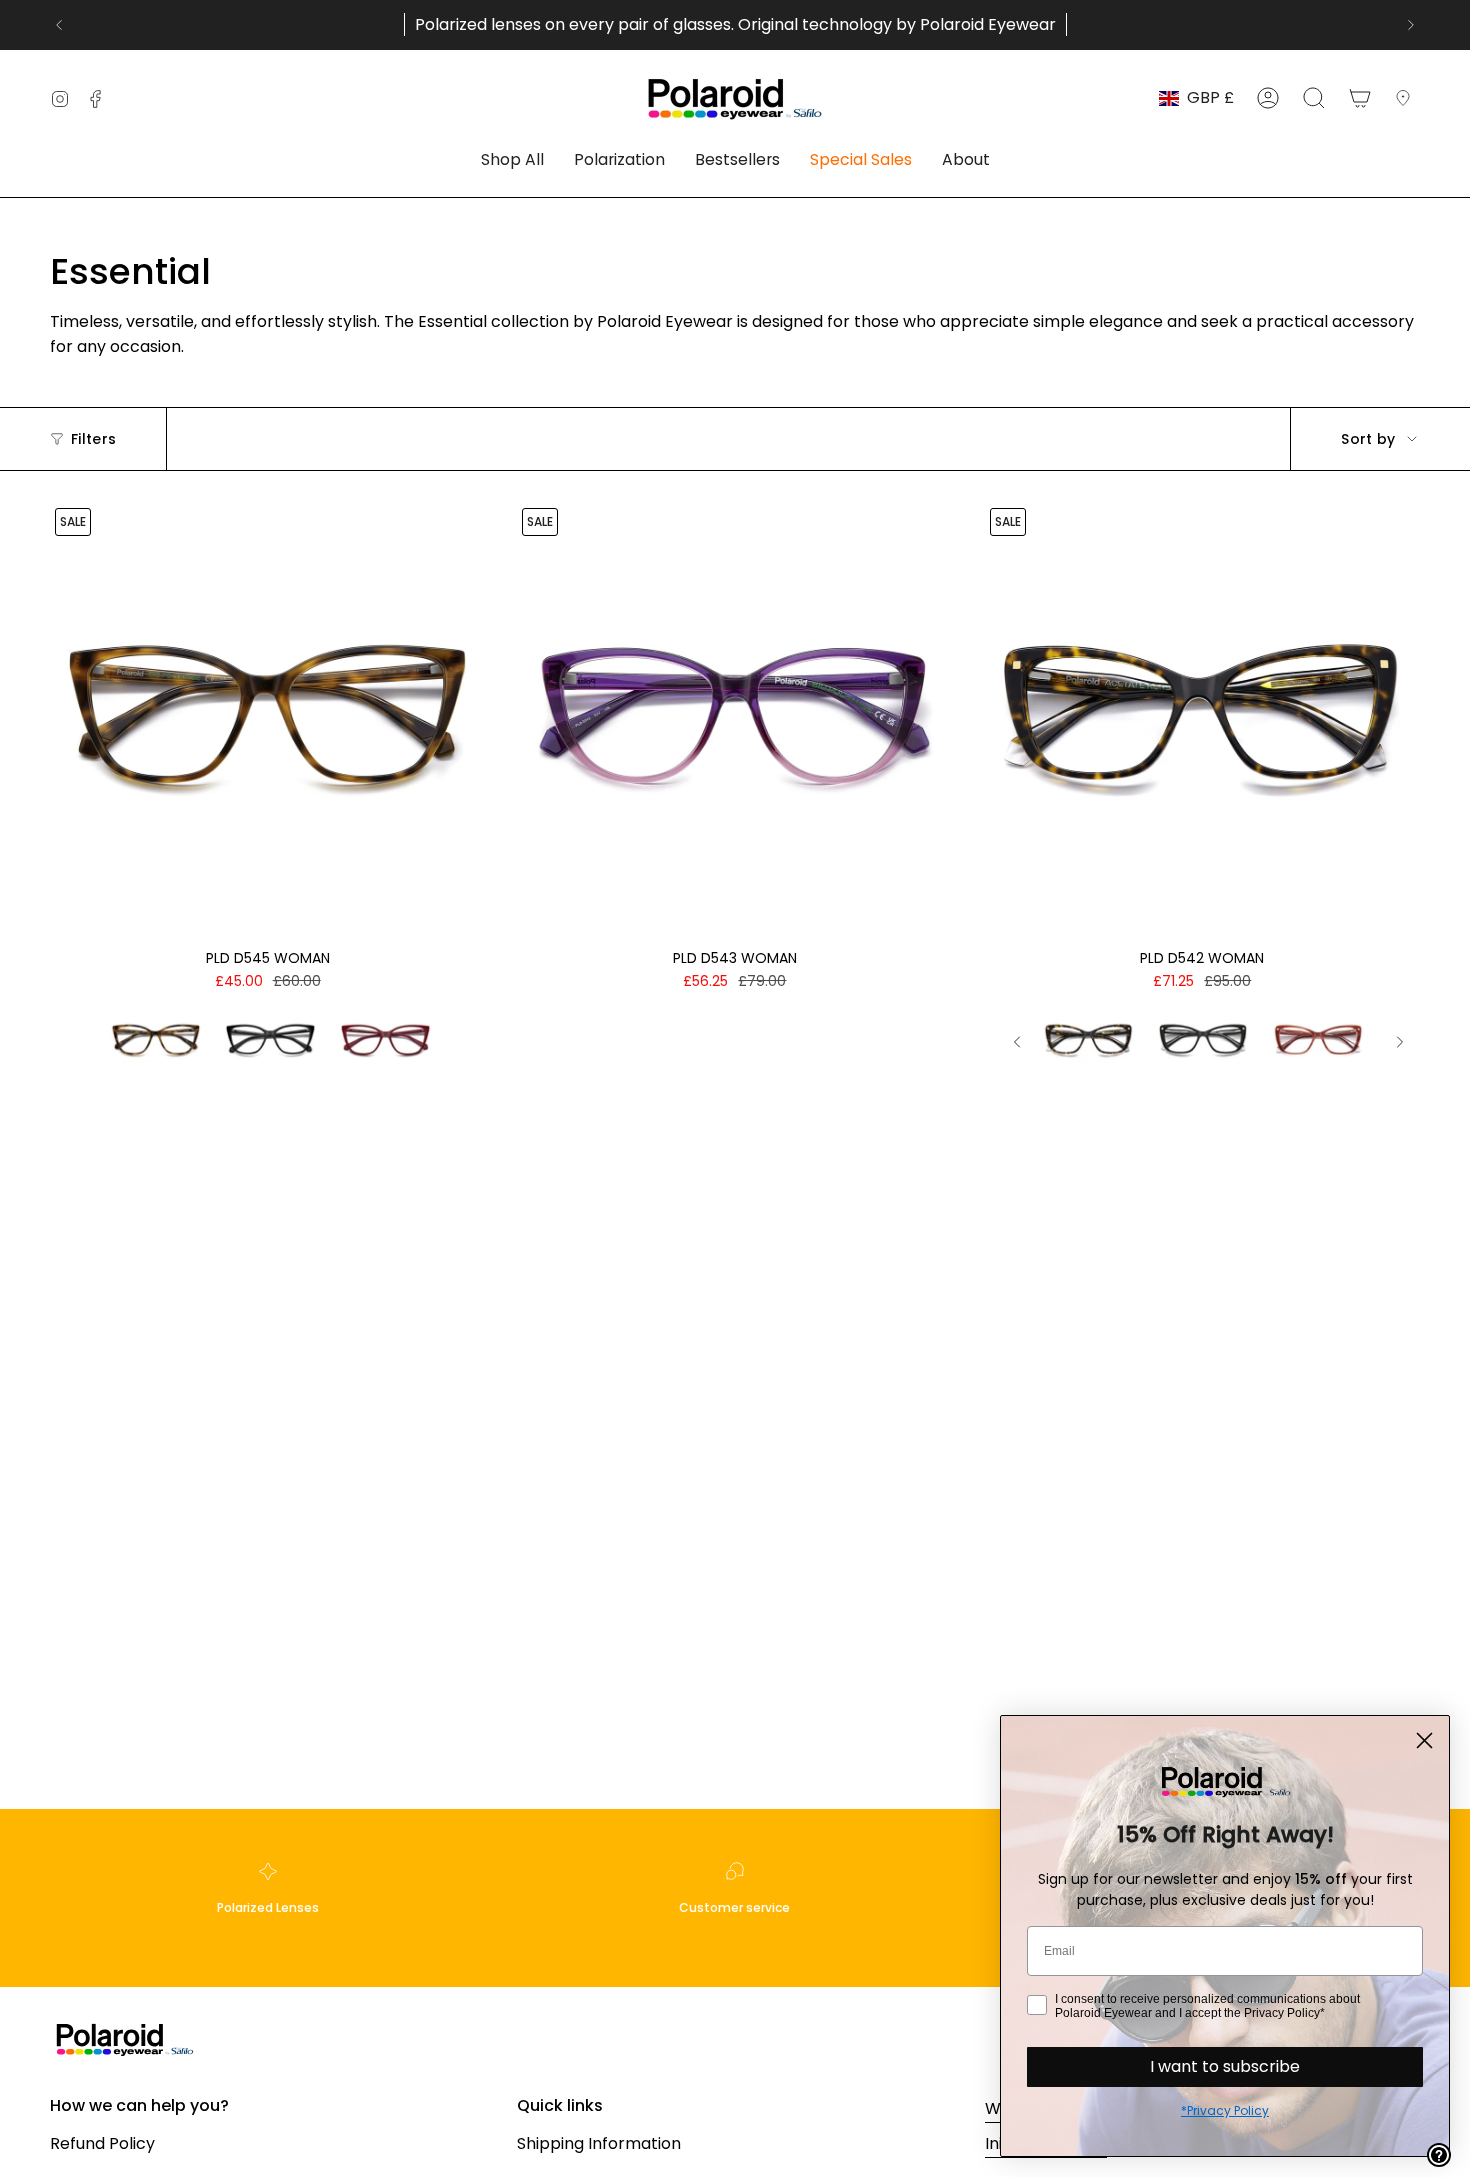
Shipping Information (599, 2143)
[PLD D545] (267, 720)
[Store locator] (1407, 98)
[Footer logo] (125, 2038)
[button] (512, 161)
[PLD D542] (1202, 720)
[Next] (1411, 25)
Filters (93, 439)
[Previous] (59, 25)
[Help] (1439, 2155)
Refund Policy (102, 2143)
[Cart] (1360, 98)
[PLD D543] (734, 720)
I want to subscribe (1225, 2066)
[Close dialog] (1424, 1740)
